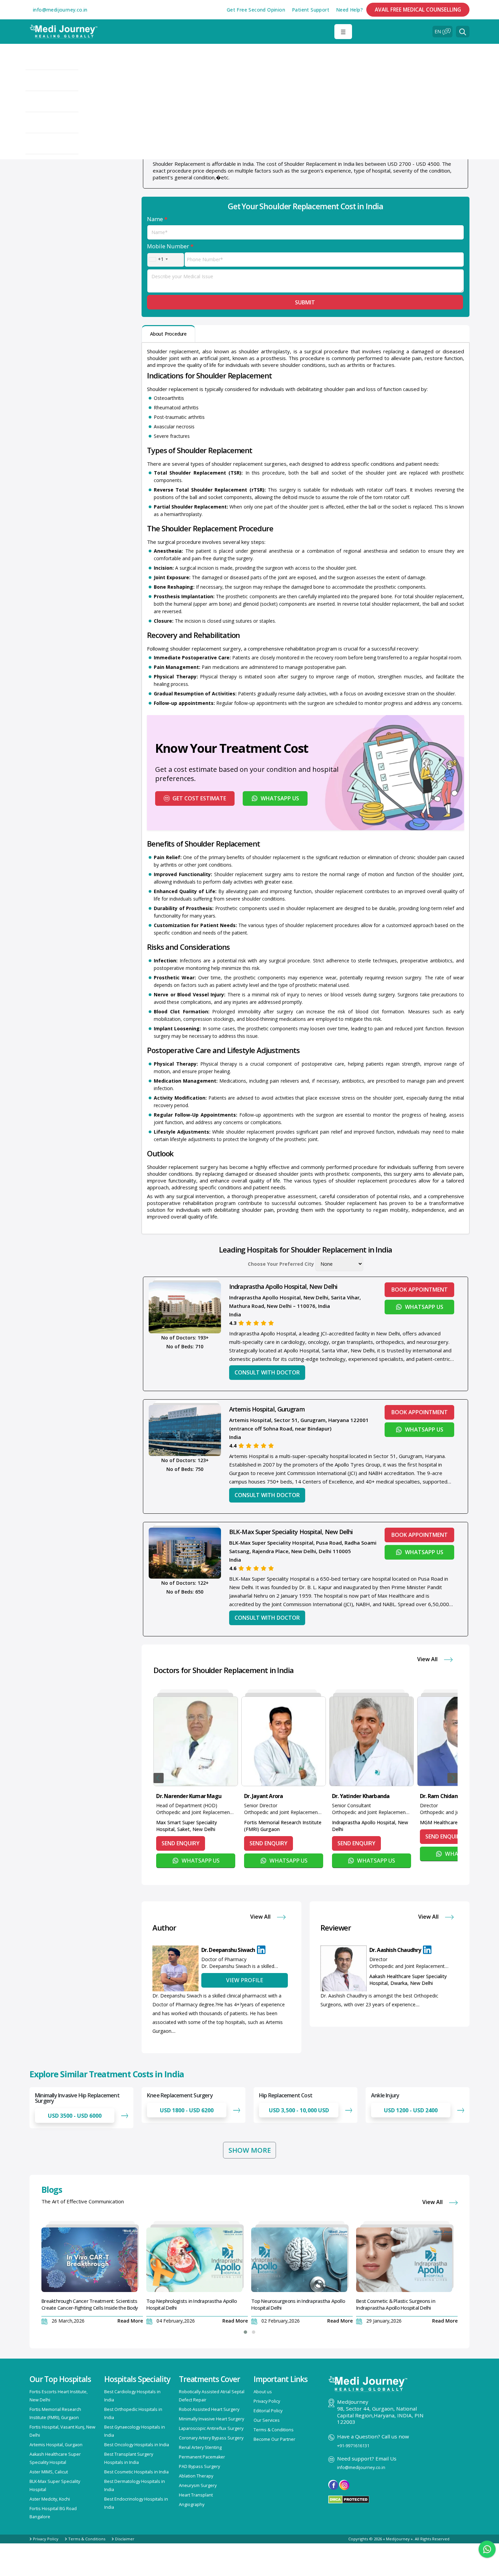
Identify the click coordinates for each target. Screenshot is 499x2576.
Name (157, 219)
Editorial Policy (268, 2411)
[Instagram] (344, 2485)
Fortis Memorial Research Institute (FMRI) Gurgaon (283, 1826)
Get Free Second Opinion (256, 10)
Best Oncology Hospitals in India (137, 2445)
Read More (130, 2321)
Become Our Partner (274, 2439)
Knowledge (49, 144)
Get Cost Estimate (199, 798)
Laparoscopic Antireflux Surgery (211, 2428)
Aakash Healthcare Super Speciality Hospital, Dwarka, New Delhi (408, 1980)
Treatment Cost (55, 81)
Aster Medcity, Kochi (50, 2499)
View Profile (245, 1980)
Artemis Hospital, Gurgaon (56, 2445)
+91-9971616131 (353, 2446)
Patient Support (311, 10)
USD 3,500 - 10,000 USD (299, 2110)
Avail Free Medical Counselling (418, 10)
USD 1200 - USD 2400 (411, 2110)
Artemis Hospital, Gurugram (267, 1409)
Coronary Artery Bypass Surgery (211, 2438)
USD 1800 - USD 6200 (187, 2110)
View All (428, 1659)
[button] (463, 32)
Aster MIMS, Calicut (49, 2472)
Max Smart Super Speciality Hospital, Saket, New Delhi (187, 1826)
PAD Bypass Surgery (199, 2466)
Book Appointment (420, 1290)
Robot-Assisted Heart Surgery (209, 2409)
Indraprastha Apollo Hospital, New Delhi (283, 1286)
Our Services (267, 2420)
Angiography (192, 2504)
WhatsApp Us (280, 798)
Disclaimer (125, 2539)
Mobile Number (170, 246)
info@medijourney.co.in (60, 10)
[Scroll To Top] (487, 2568)
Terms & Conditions (274, 2430)
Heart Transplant (196, 2495)
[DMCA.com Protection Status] (349, 2499)
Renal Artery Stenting (200, 2447)
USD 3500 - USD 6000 (75, 2116)
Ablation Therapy (196, 2476)
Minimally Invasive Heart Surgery (211, 2419)
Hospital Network (57, 59)
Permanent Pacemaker (202, 2457)
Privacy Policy (267, 2401)
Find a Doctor (52, 102)
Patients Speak (54, 123)
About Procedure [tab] (168, 334)
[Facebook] (333, 2485)
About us (263, 2392)
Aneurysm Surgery (198, 2485)
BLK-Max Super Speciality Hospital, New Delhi (291, 1532)
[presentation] (159, 1778)
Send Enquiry (181, 1843)
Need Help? (349, 10)
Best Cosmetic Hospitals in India (136, 2472)
